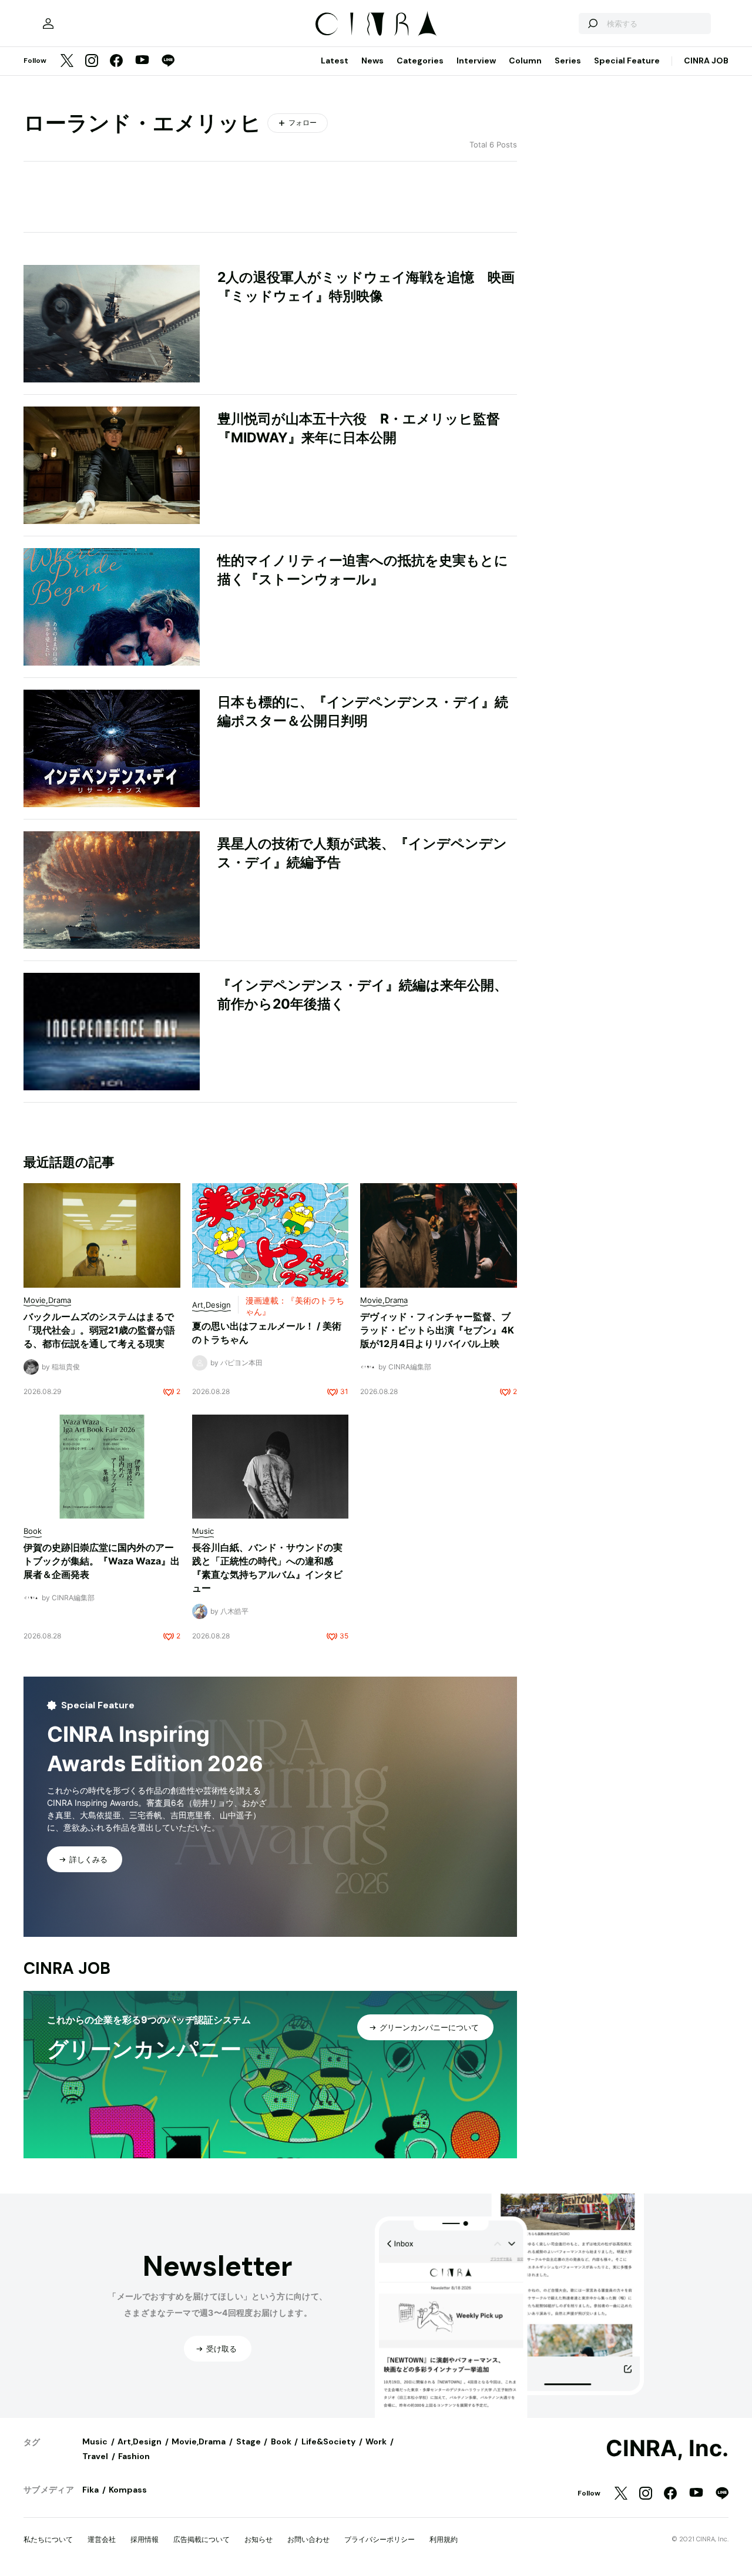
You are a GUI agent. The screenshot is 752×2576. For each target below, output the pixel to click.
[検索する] (592, 23)
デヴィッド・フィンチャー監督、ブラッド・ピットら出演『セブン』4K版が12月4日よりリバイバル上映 (437, 1330)
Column (525, 61)
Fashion (134, 2456)
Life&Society (328, 2441)
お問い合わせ (308, 2539)
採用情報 (145, 2539)
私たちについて (48, 2539)
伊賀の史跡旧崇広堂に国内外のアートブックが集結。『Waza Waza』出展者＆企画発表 (102, 1561)
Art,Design (140, 2441)
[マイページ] (48, 23)
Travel (95, 2456)
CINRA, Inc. (667, 2449)
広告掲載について (202, 2539)
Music (95, 2441)
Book (281, 2441)
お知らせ (258, 2539)
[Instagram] (92, 61)
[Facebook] (116, 61)
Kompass (128, 2490)
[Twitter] (67, 61)
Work (376, 2441)
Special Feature (627, 61)
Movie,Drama (199, 2441)
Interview (476, 61)
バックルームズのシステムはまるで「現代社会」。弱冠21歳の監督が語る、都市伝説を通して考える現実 (99, 1330)
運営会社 (102, 2539)
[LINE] (168, 61)
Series (568, 61)
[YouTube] (142, 61)
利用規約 (444, 2539)
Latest (335, 61)
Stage (249, 2441)
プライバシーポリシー (380, 2539)
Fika (90, 2490)
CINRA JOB (706, 61)
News (372, 61)
